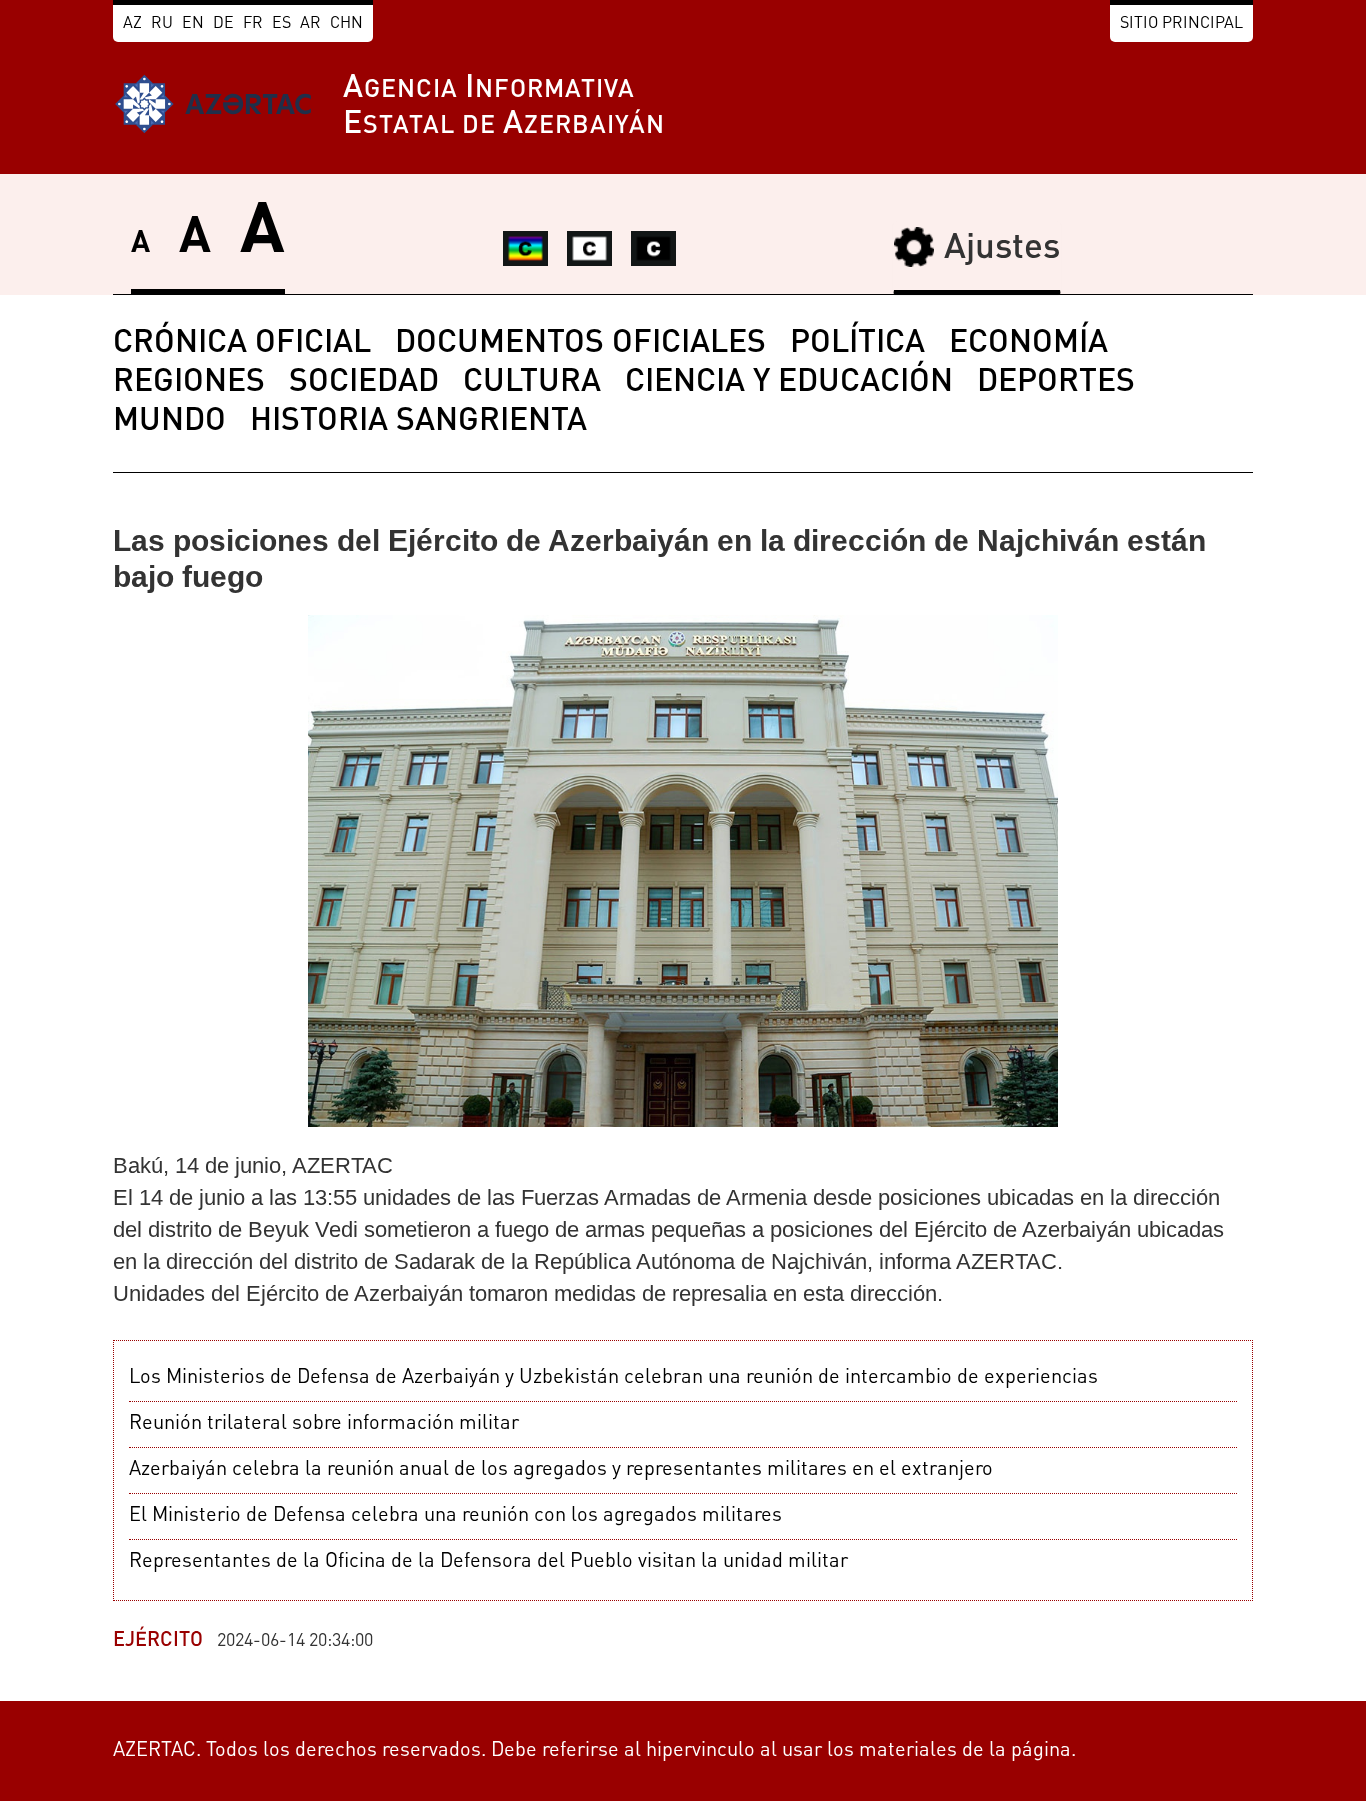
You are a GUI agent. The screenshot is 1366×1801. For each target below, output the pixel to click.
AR (310, 24)
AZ (132, 24)
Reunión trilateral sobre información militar (324, 1424)
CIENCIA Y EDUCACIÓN (789, 383)
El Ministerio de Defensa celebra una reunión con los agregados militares (455, 1516)
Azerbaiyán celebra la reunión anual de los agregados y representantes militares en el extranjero (561, 1470)
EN (193, 24)
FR (253, 24)
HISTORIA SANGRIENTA (418, 422)
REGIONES (189, 383)
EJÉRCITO (158, 1641)
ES (281, 24)
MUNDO (169, 422)
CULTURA (532, 383)
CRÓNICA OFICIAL (242, 344)
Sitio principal (1181, 24)
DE (223, 24)
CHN (346, 24)
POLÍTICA (857, 344)
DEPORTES (1056, 383)
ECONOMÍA (1028, 344)
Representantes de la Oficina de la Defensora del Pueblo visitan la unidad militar (488, 1562)
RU (162, 24)
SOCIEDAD (364, 383)
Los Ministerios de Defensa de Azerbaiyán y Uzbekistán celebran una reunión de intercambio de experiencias (613, 1378)
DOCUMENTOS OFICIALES (580, 344)
